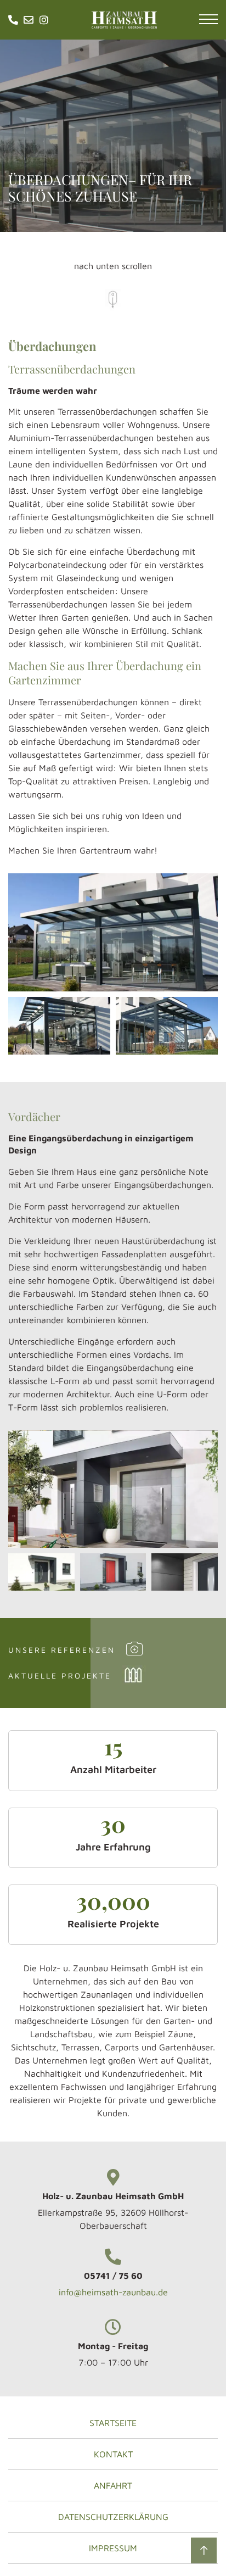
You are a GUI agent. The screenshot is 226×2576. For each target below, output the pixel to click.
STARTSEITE (113, 2423)
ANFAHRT (113, 2485)
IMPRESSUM (113, 2548)
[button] (208, 22)
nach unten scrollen (113, 266)
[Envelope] (29, 20)
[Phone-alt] (13, 20)
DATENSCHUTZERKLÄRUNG (113, 2517)
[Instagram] (44, 20)
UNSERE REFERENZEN (62, 1650)
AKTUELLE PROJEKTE (60, 1675)
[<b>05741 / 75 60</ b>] (113, 2257)
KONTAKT (113, 2454)
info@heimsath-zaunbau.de (113, 2292)
